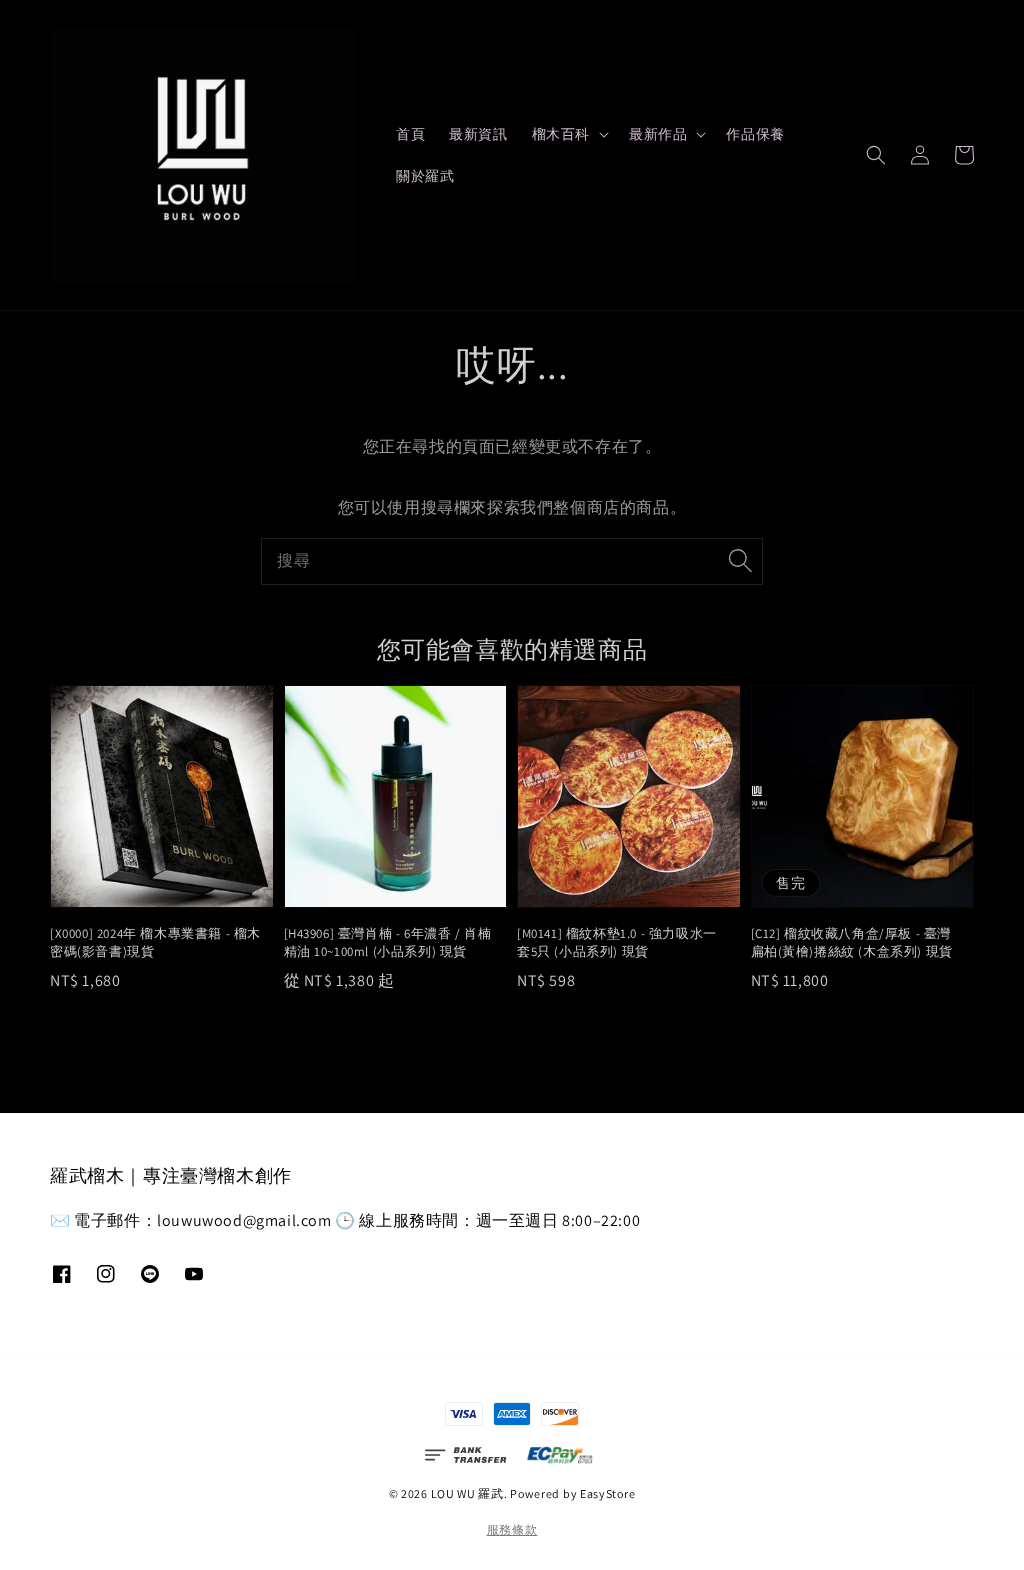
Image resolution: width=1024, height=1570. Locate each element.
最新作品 (658, 134)
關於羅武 (425, 176)
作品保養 (755, 134)
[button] (876, 155)
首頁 (410, 134)
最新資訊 (478, 134)
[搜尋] (740, 561)
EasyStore (607, 1493)
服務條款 (512, 1529)
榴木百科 (561, 134)
